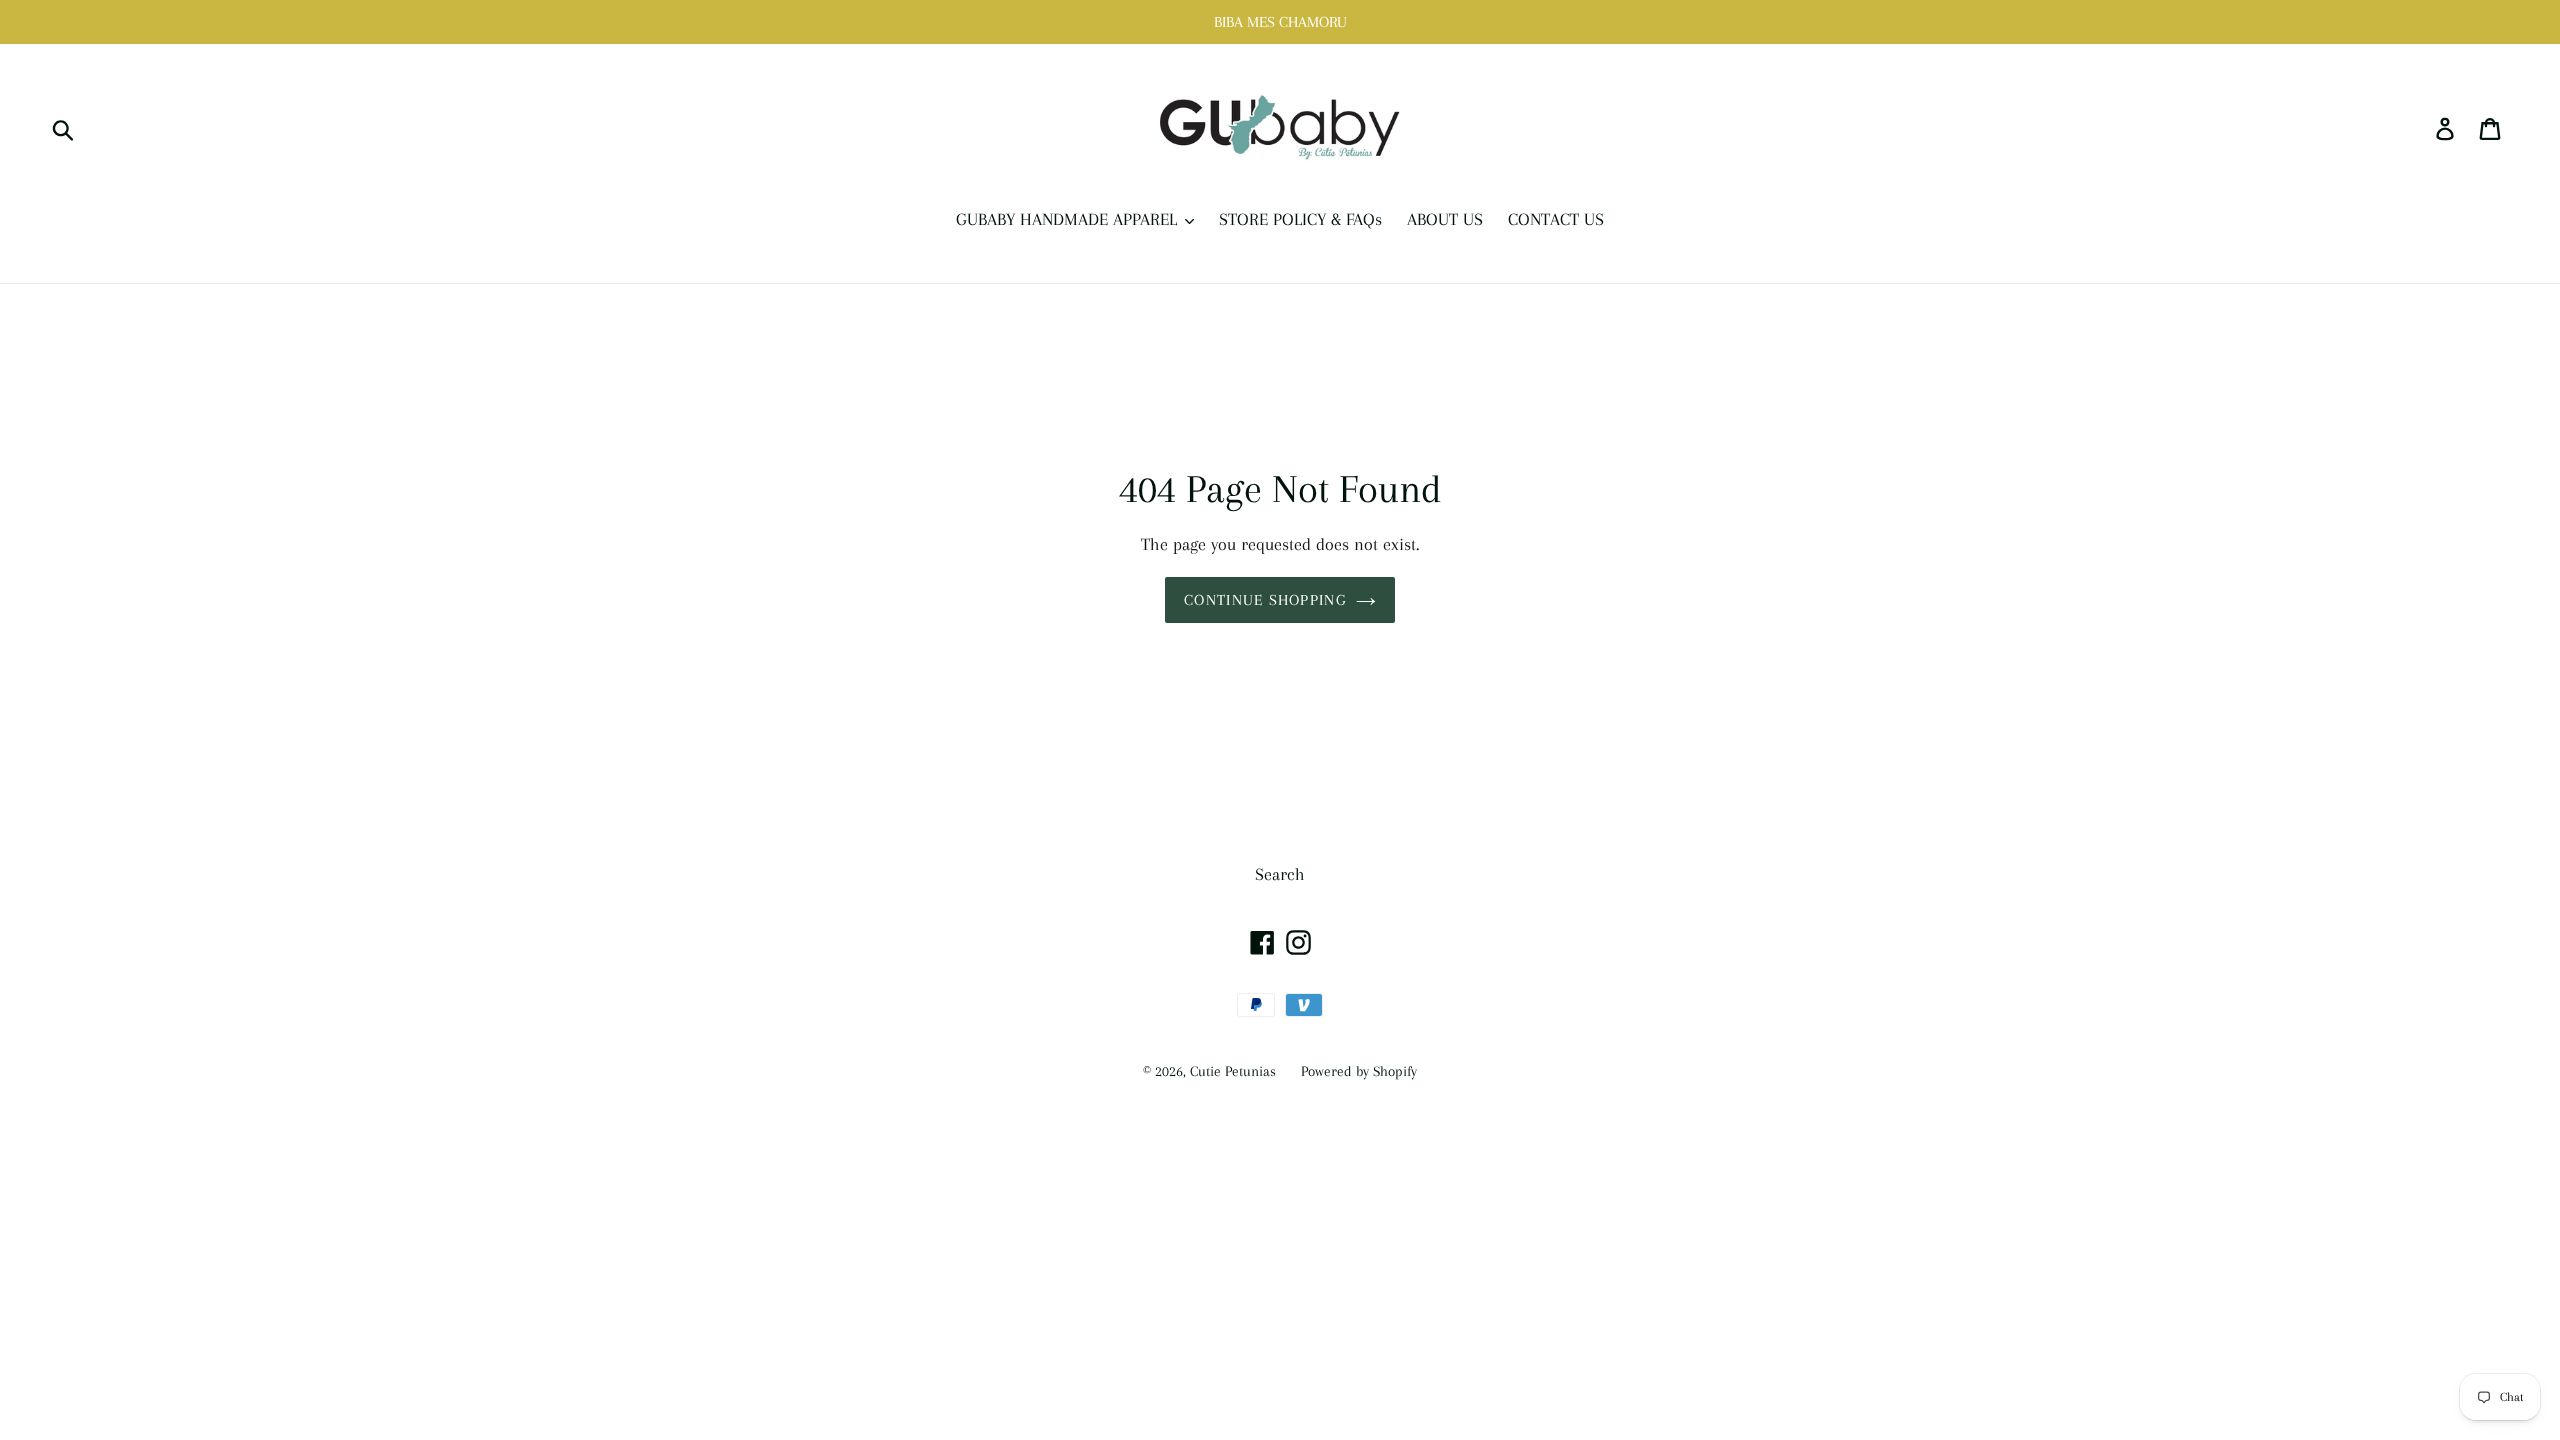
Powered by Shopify (1359, 1071)
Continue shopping (1265, 600)
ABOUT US (1445, 219)
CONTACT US (1556, 219)
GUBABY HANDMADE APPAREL (1069, 219)
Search (1280, 874)
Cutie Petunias (1233, 1071)
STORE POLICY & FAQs (1300, 219)
